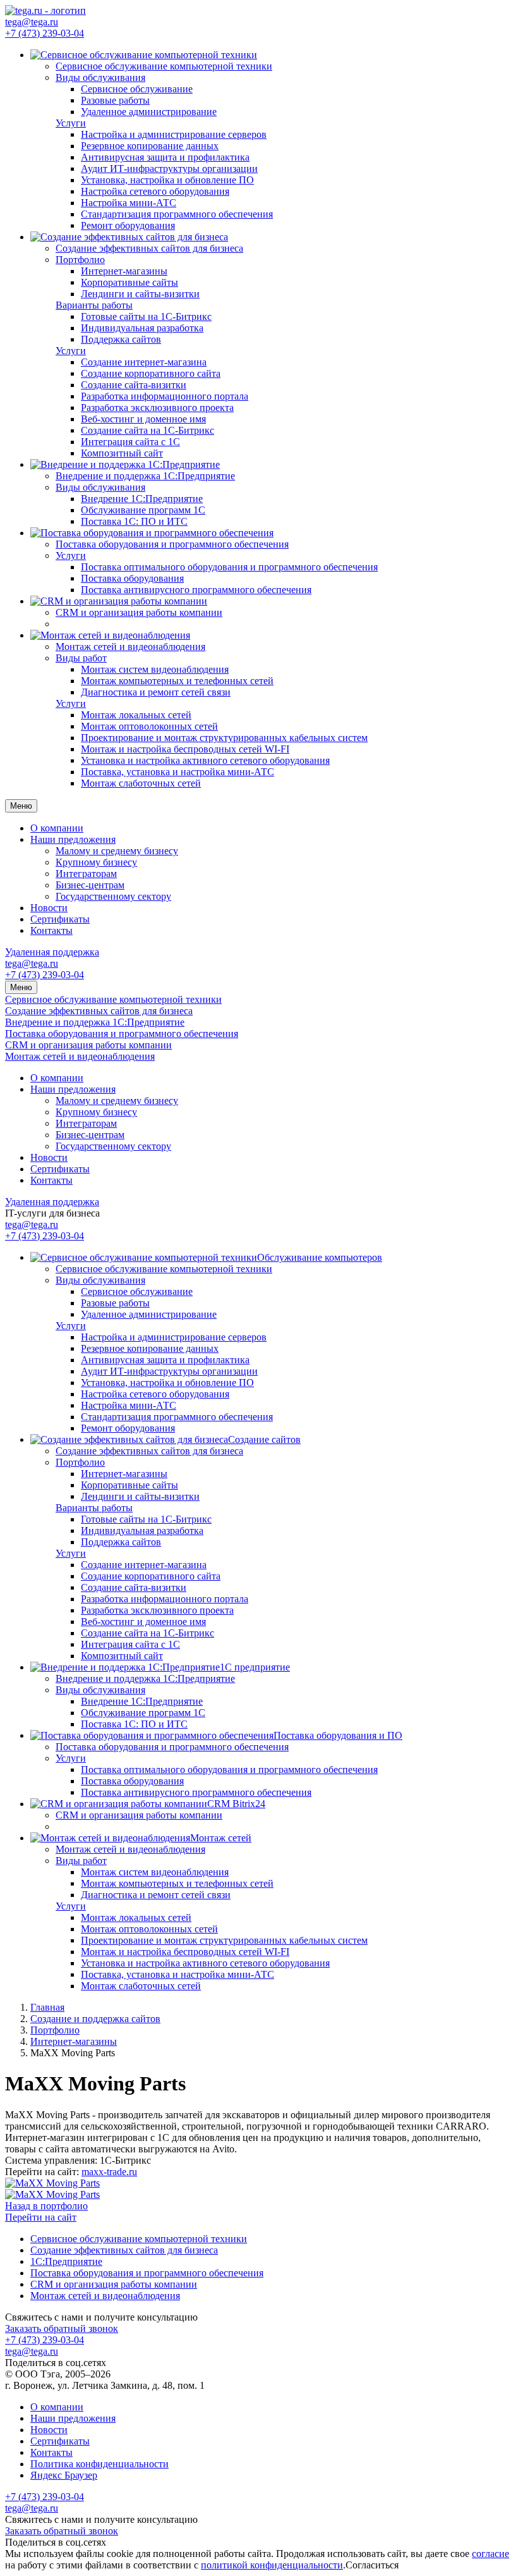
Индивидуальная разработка (142, 328)
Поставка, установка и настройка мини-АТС (178, 772)
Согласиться (372, 2565)
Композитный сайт (122, 453)
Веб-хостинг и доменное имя (143, 419)
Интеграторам (86, 874)
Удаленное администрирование (149, 112)
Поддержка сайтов (121, 339)
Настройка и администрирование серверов (174, 134)
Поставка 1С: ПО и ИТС (134, 521)
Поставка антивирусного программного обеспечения (196, 590)
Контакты (51, 930)
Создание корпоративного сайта (151, 373)
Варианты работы (94, 305)
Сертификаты (60, 919)
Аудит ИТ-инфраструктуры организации (169, 169)
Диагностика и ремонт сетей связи (156, 692)
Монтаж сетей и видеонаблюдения (80, 1056)
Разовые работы (115, 100)
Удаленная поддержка (52, 952)
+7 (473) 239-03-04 (45, 33)
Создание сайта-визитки (134, 385)
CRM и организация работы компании (88, 1045)
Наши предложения (73, 839)
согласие (491, 2554)
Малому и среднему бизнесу (117, 851)
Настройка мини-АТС (129, 203)
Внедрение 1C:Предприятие (142, 499)
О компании (57, 828)
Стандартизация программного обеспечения (177, 214)
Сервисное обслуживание (137, 89)
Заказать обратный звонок (62, 2328)
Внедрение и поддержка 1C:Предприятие (95, 1022)
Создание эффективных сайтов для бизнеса (99, 1011)
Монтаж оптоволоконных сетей (149, 726)
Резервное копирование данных (150, 146)
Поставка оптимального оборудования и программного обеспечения (229, 567)
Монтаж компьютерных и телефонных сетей (177, 681)
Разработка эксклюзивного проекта (157, 408)
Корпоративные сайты (129, 282)
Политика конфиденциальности (99, 2464)
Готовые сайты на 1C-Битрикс (146, 316)
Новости (49, 908)
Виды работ (81, 658)
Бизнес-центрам (90, 885)
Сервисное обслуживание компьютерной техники (113, 999)
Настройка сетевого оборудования (155, 191)
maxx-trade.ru (109, 2172)
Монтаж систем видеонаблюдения (155, 669)
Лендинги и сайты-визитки (140, 294)
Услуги (71, 123)
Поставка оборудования (132, 578)
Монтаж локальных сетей (136, 715)
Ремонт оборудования (128, 225)
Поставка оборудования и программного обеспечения (122, 1033)
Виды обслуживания (100, 77)
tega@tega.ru (32, 22)
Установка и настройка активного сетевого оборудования (205, 760)
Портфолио (80, 260)
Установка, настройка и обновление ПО (167, 180)
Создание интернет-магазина (144, 362)
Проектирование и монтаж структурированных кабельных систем (224, 738)
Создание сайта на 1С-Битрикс (148, 430)
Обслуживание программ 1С (143, 510)
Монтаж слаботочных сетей (141, 783)
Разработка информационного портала (165, 396)
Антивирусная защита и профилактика (165, 157)
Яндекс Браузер (64, 2475)
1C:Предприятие (66, 2261)
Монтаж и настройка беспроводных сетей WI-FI (185, 749)
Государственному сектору (113, 896)
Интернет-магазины (124, 271)
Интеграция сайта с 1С (130, 442)
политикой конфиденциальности (272, 2565)
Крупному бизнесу (96, 862)
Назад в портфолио (46, 2206)
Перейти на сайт (41, 2217)
